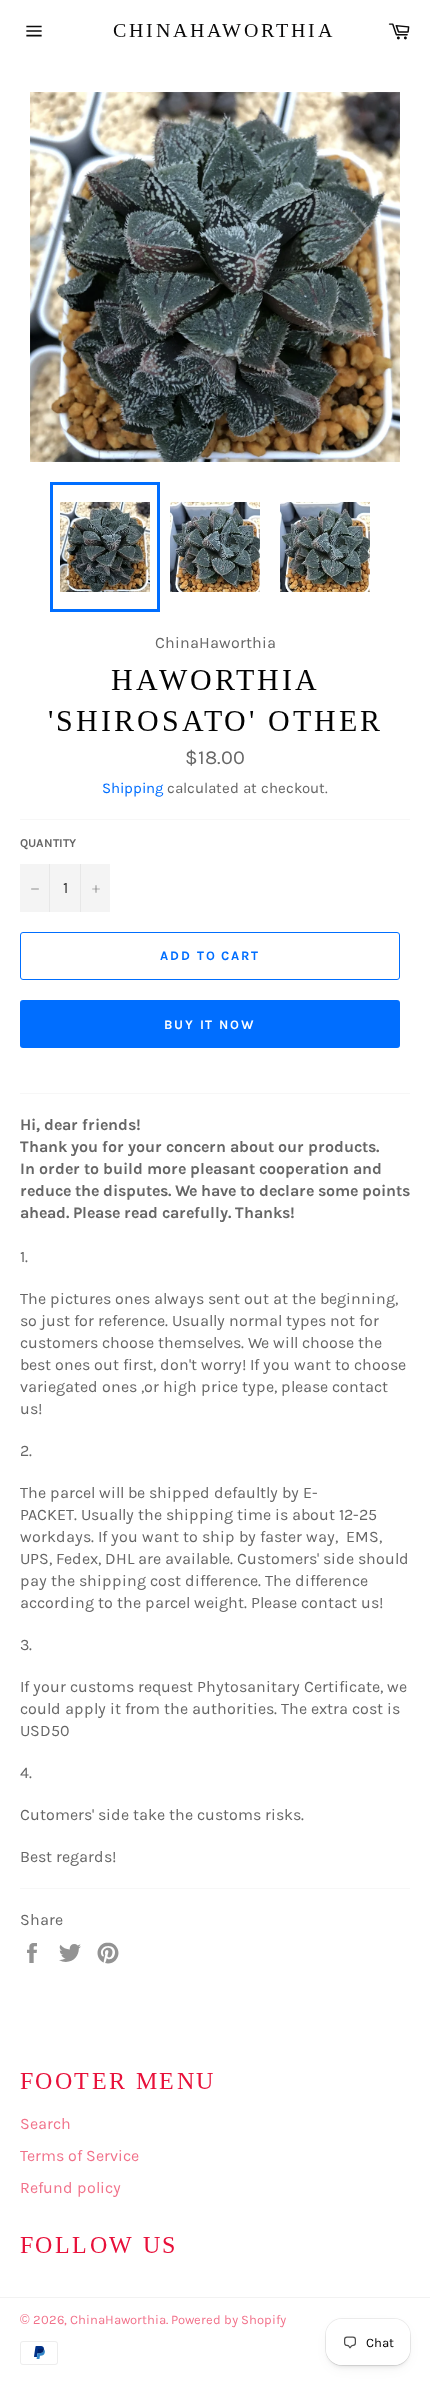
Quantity (48, 843)
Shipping (132, 788)
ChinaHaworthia (215, 30)
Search (45, 2123)
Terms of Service (79, 2155)
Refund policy (70, 2187)
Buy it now (210, 1024)
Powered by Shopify (228, 2319)
